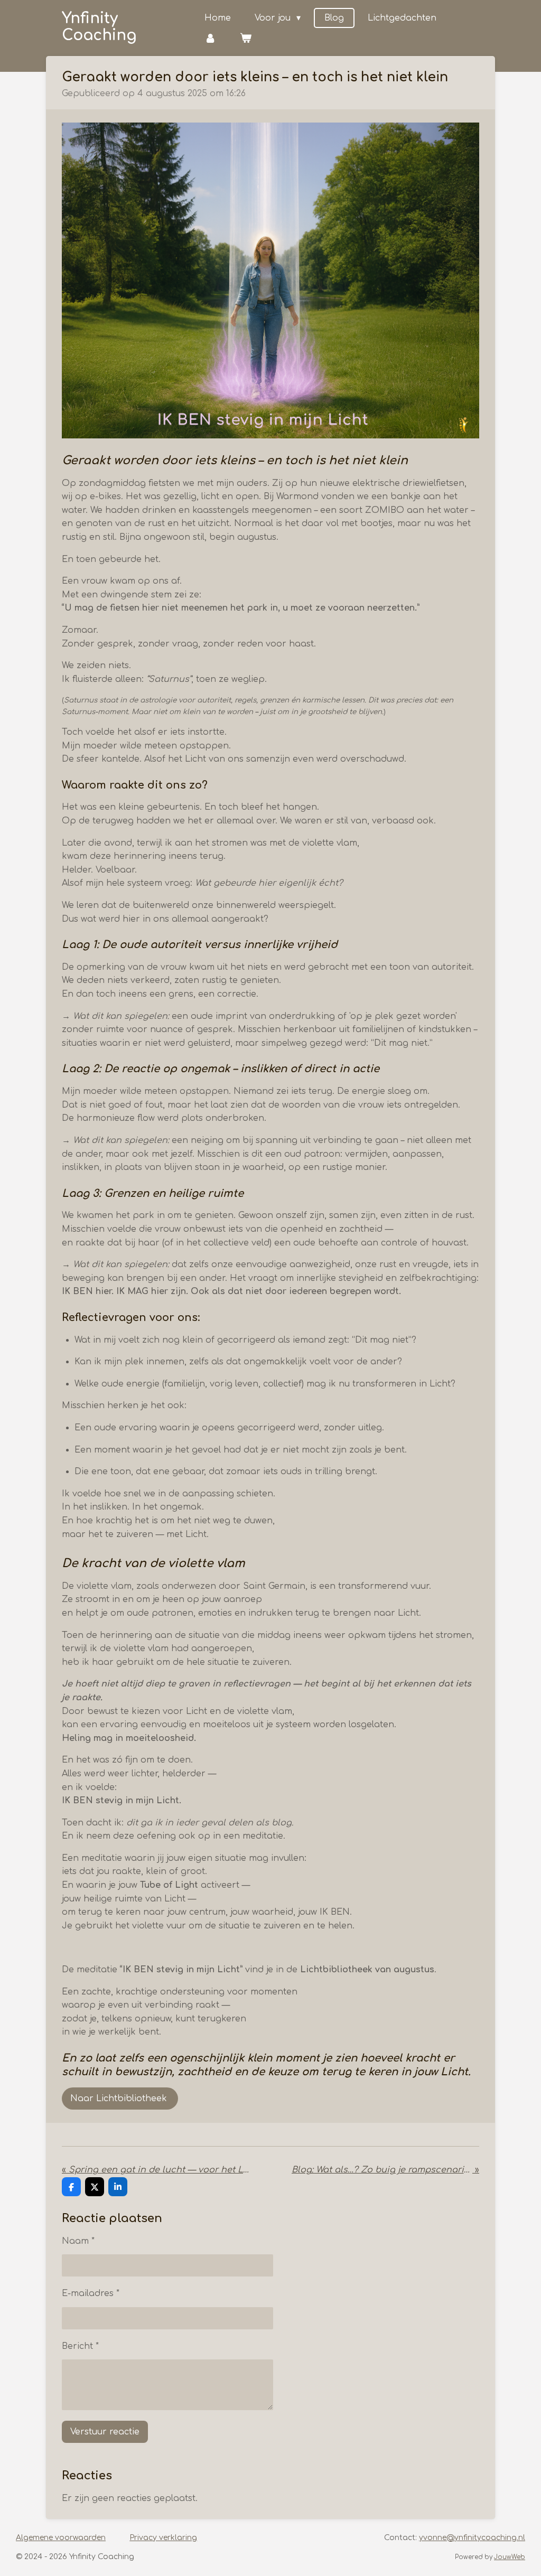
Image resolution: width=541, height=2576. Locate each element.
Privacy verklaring (163, 2538)
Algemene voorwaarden (61, 2538)
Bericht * (80, 2346)
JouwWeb (510, 2557)
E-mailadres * (91, 2293)
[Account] (210, 38)
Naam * (78, 2241)
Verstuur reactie (105, 2432)
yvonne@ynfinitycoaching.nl (472, 2538)
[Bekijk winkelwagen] (246, 38)
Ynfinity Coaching (99, 27)
